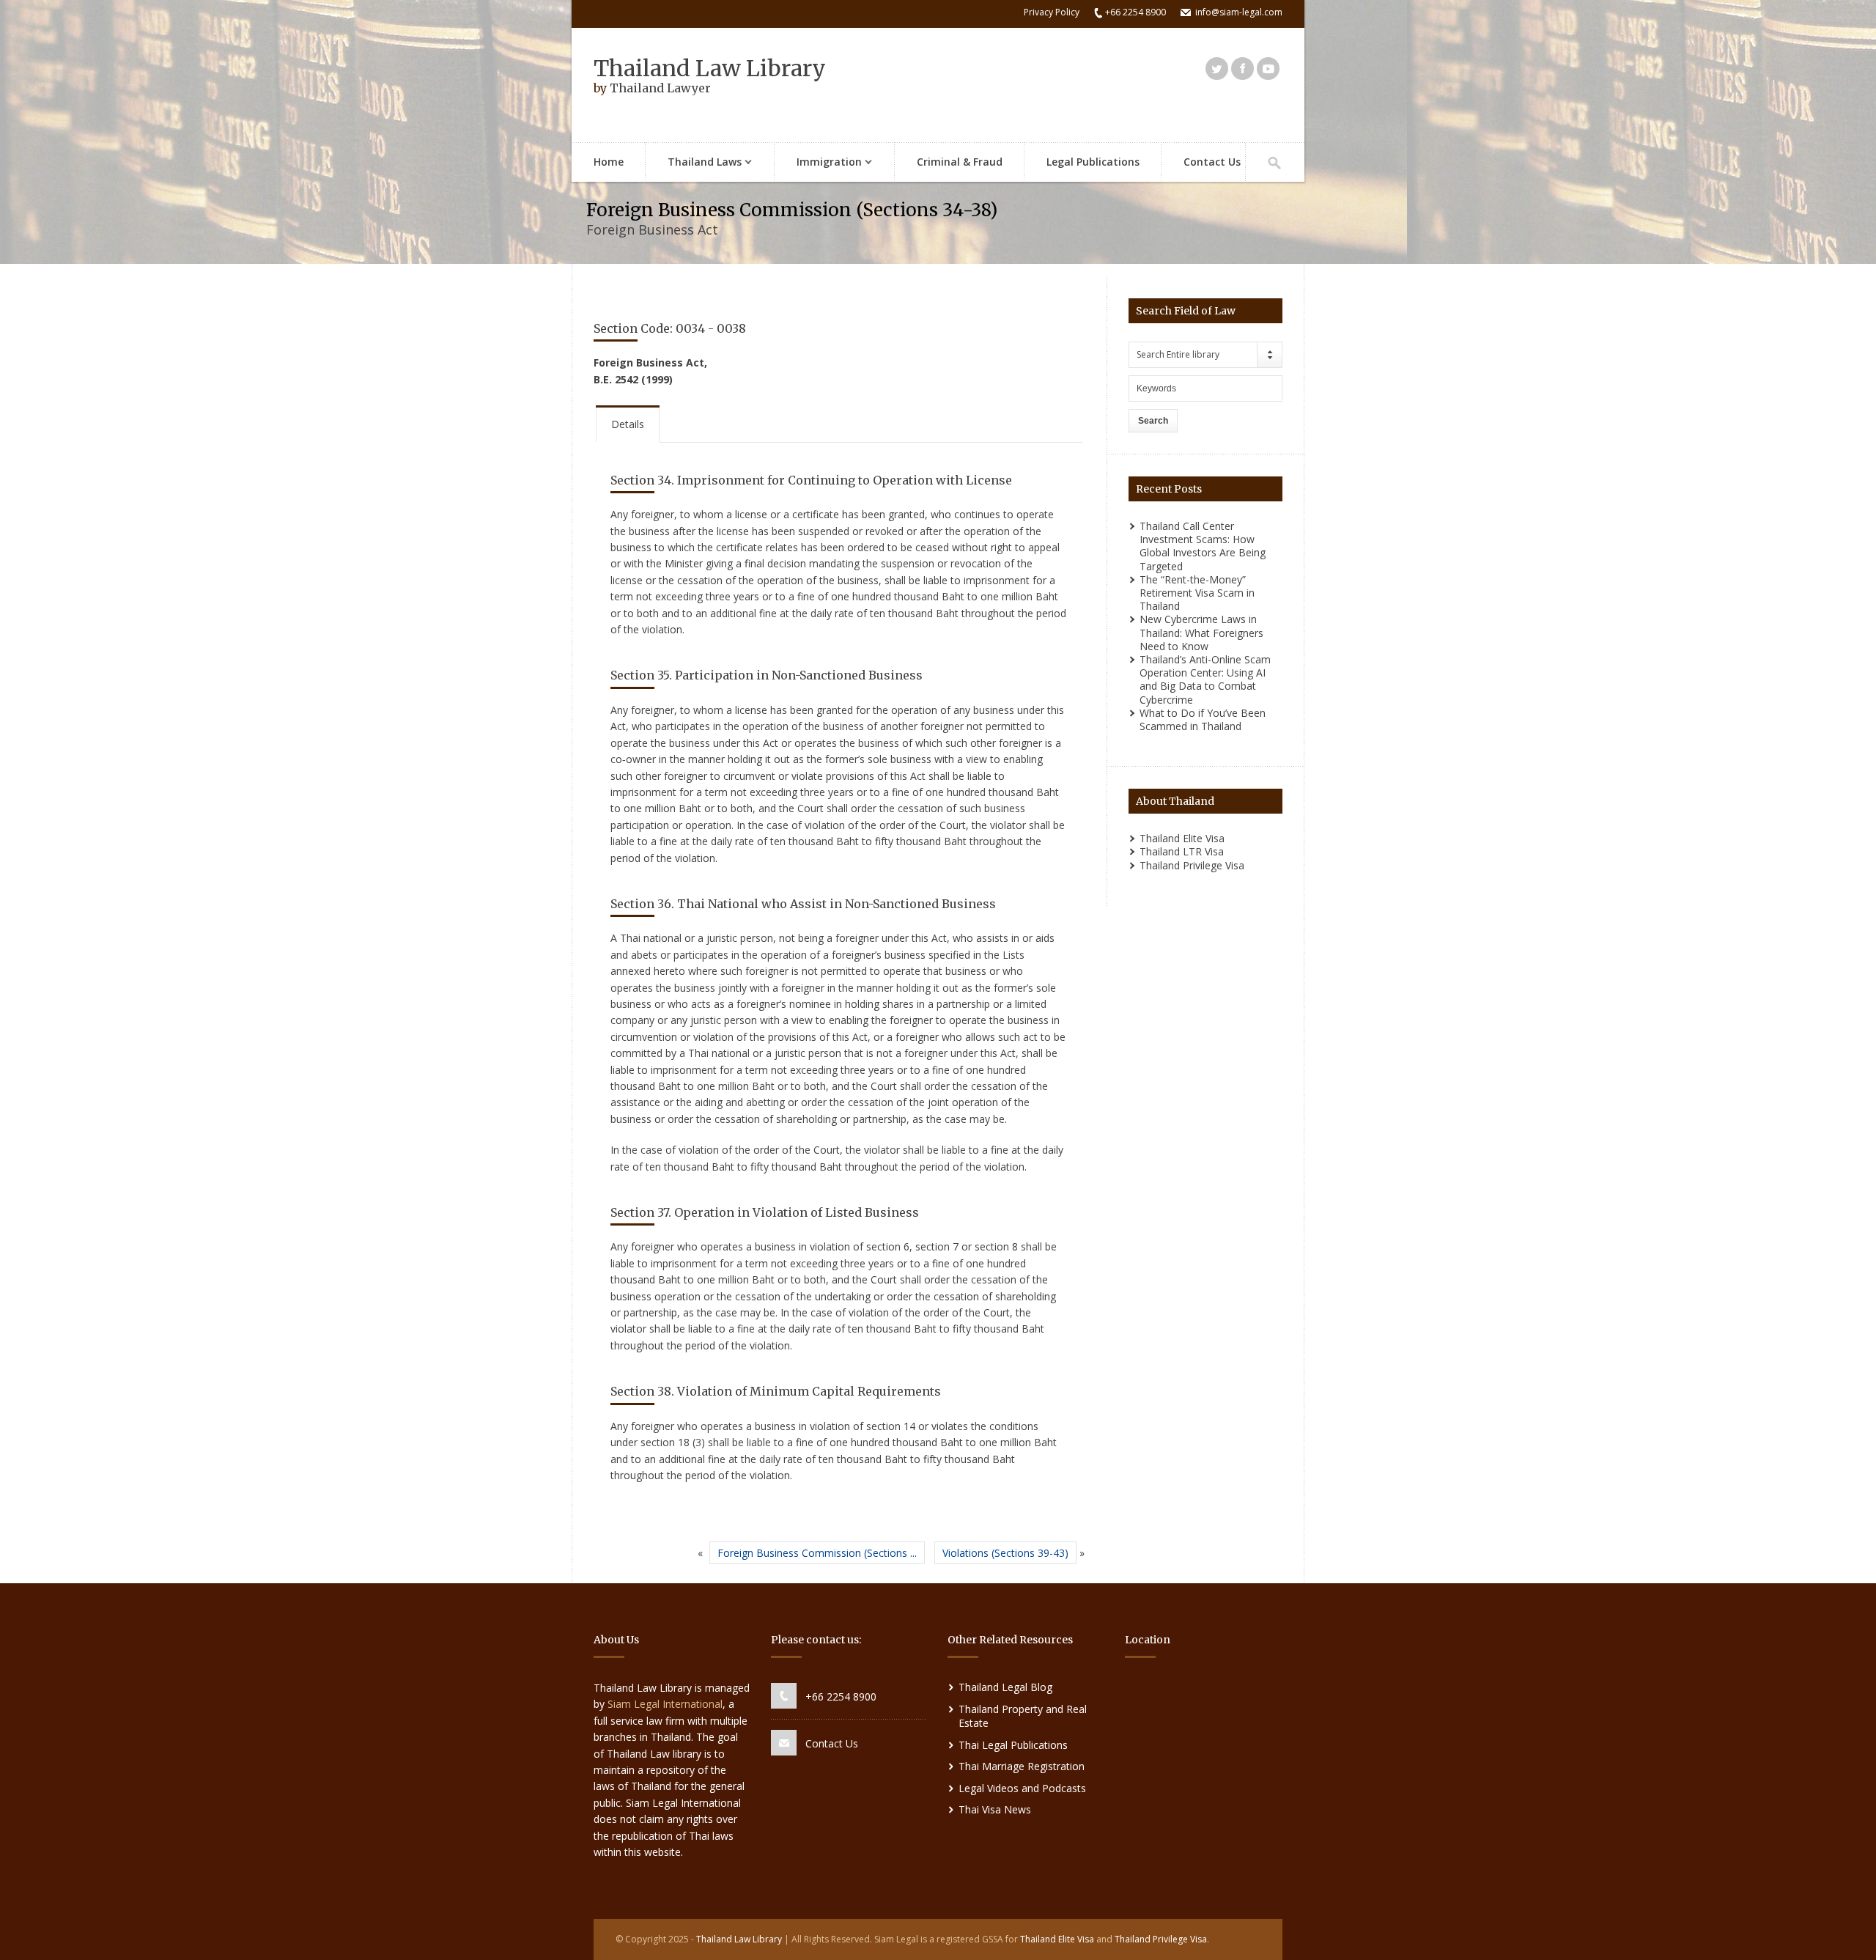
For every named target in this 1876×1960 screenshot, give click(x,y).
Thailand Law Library (710, 68)
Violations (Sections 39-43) (1005, 1553)
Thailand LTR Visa (1182, 851)
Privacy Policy (1052, 12)
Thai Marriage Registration (1022, 1766)
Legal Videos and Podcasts (1022, 1788)
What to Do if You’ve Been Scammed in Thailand (1203, 719)
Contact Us (1212, 162)
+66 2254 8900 (841, 1696)
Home (609, 162)
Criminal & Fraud (960, 162)
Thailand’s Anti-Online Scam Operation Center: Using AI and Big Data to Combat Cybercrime (1205, 679)
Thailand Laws (694, 163)
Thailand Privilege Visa (1192, 865)
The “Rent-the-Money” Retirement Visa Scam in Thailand (1197, 593)
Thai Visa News (995, 1809)
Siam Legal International (665, 1704)
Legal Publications (1093, 162)
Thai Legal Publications (1013, 1745)
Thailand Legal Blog (1005, 1687)
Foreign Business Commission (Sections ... (817, 1553)
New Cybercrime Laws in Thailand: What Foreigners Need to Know (1201, 632)
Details (628, 424)
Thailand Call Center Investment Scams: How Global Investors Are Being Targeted (1203, 546)
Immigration (818, 163)
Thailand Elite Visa (1182, 838)
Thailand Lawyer (660, 88)
